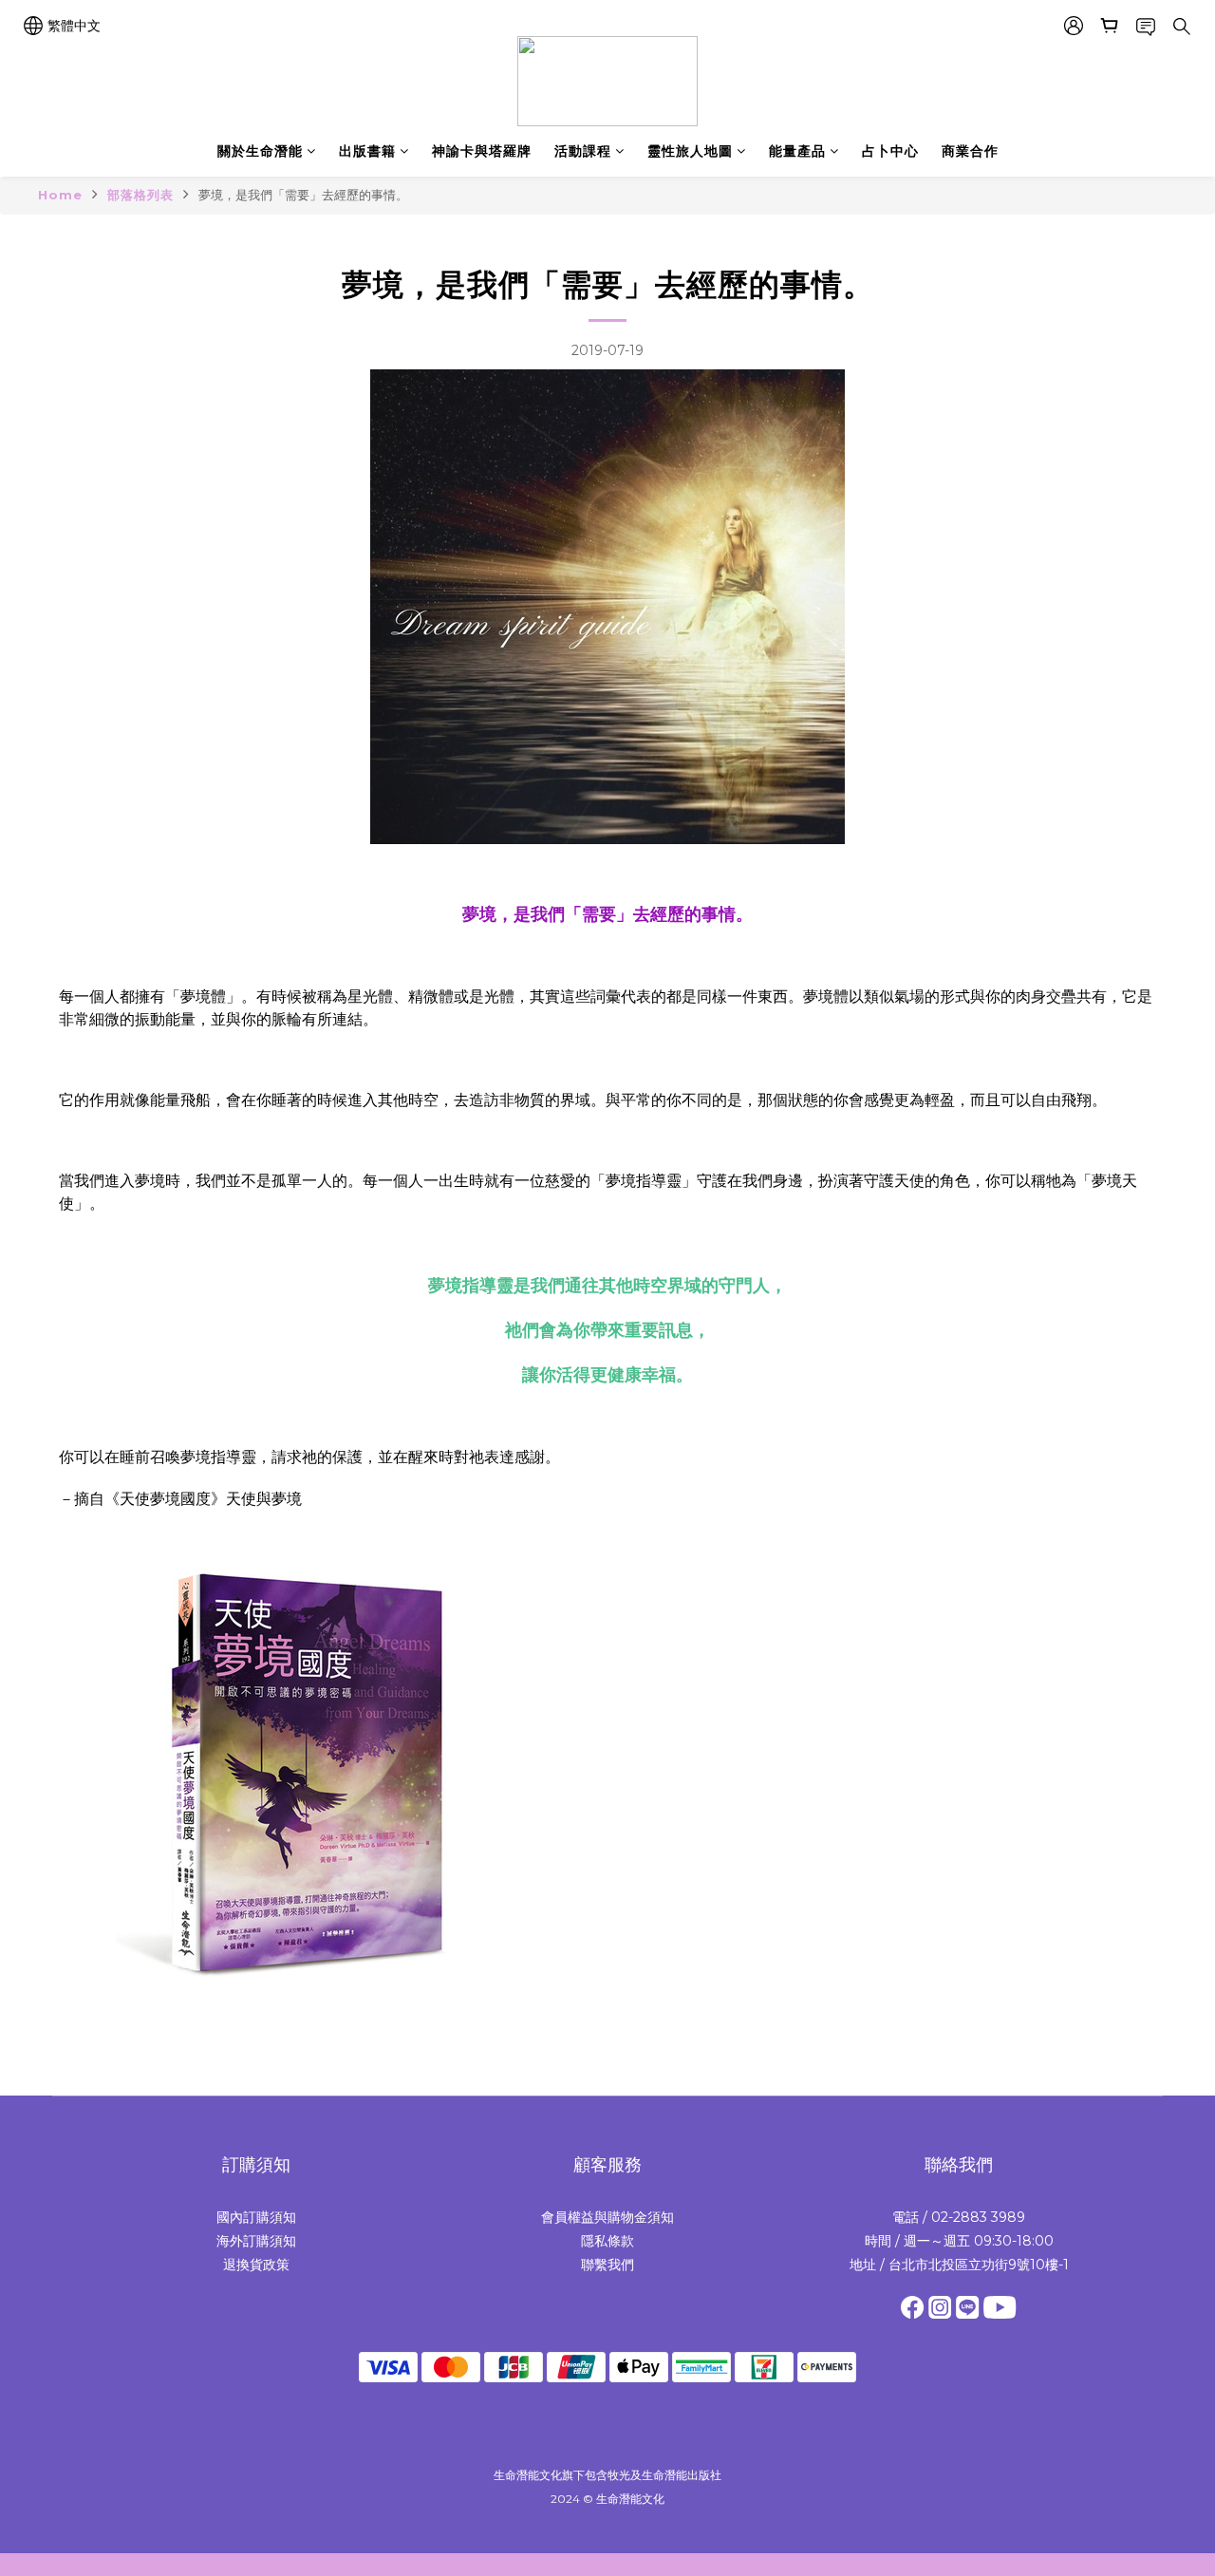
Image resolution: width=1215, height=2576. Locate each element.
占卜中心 (890, 151)
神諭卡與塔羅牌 (482, 151)
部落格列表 (140, 195)
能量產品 (797, 151)
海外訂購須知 (256, 2241)
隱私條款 (607, 2241)
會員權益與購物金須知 (607, 2217)
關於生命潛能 (260, 151)
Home (60, 195)
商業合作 (970, 151)
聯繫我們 (607, 2265)
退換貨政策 (256, 2265)
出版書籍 (367, 151)
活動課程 (583, 151)
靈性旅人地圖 (690, 151)
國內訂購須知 (256, 2217)
